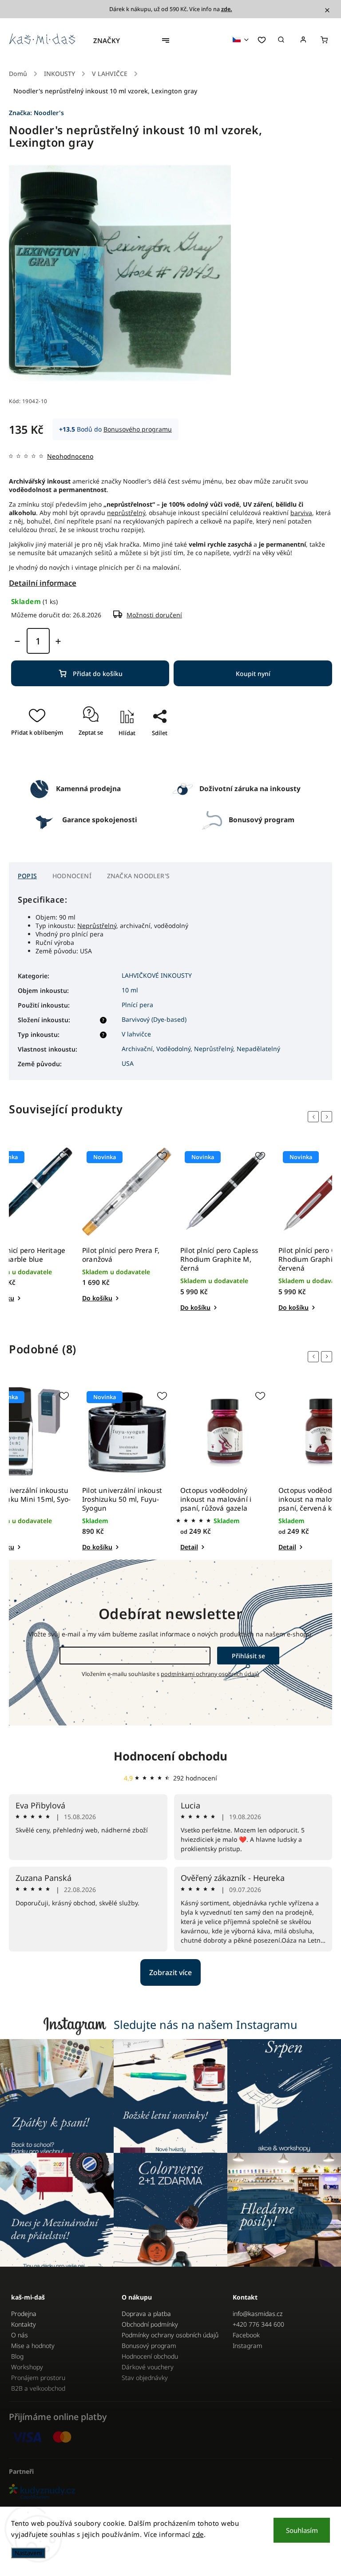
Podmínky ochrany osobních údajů (170, 2335)
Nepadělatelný (258, 1049)
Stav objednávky (145, 2378)
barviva (301, 513)
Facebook (246, 2335)
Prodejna (24, 2314)
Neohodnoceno (70, 456)
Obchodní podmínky (150, 2324)
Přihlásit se (248, 1656)
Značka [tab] (138, 876)
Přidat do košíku (98, 674)
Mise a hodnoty (33, 2346)
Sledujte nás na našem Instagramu (206, 2024)
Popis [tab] (27, 876)
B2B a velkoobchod (38, 2388)
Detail (189, 1547)
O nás (20, 2335)
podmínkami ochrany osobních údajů (210, 1674)
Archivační (137, 1049)
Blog (17, 2356)
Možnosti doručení (154, 615)
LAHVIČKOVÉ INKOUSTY (157, 975)
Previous (315, 1117)
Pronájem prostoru (38, 2378)
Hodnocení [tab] (72, 876)
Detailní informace (43, 583)
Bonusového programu (138, 429)
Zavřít (156, 759)
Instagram (248, 2346)
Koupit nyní (253, 674)
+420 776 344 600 (258, 2324)
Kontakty (24, 2324)
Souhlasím (302, 2530)
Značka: (36, 113)
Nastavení (28, 2553)
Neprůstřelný (97, 926)
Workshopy (27, 2367)
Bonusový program (149, 2346)
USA (128, 1063)
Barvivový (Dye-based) (154, 1019)
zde (198, 2534)
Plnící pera (137, 1005)
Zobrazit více (170, 1972)
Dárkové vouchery (148, 2367)
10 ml (130, 990)
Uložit (151, 749)
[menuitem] (111, 40)
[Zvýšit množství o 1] (58, 641)
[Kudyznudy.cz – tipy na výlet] (170, 2492)
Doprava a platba (146, 2314)
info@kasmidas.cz (258, 2314)
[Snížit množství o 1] (17, 641)
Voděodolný (173, 1049)
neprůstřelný (126, 513)
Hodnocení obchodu (170, 1756)
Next (328, 1117)
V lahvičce (136, 1034)
